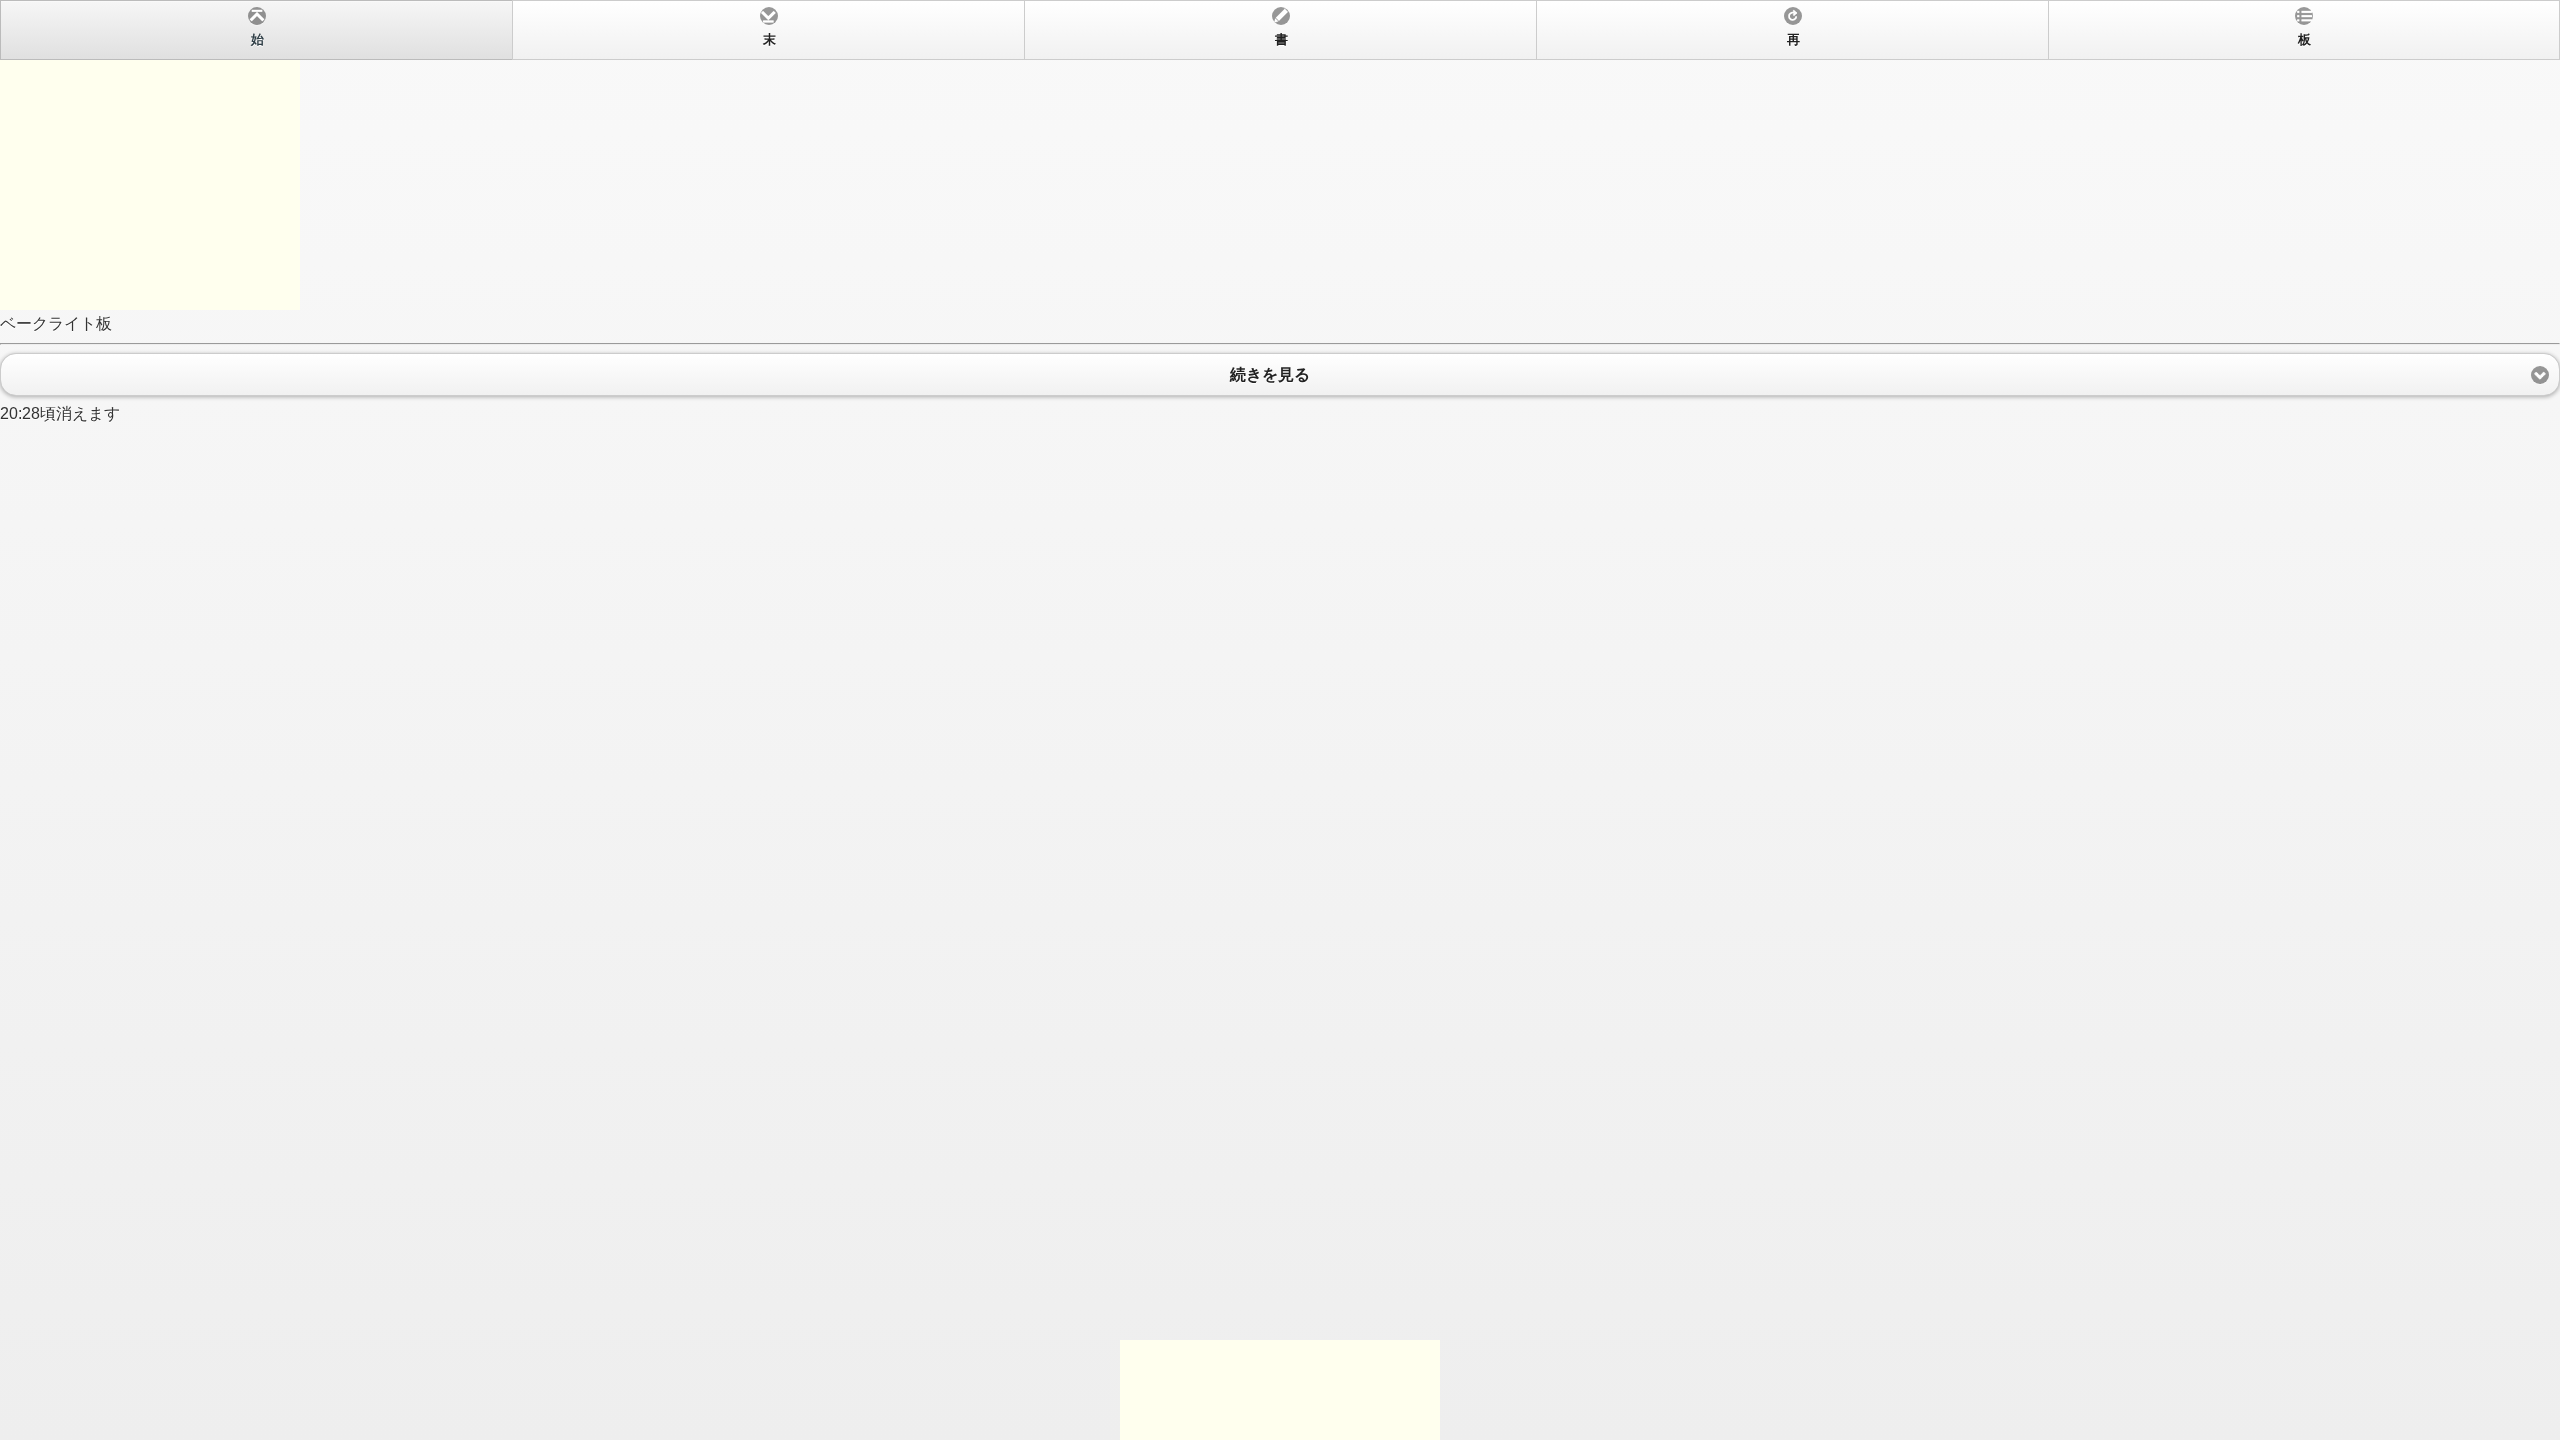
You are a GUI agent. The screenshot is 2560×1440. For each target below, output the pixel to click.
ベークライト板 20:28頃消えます (1155, 227)
